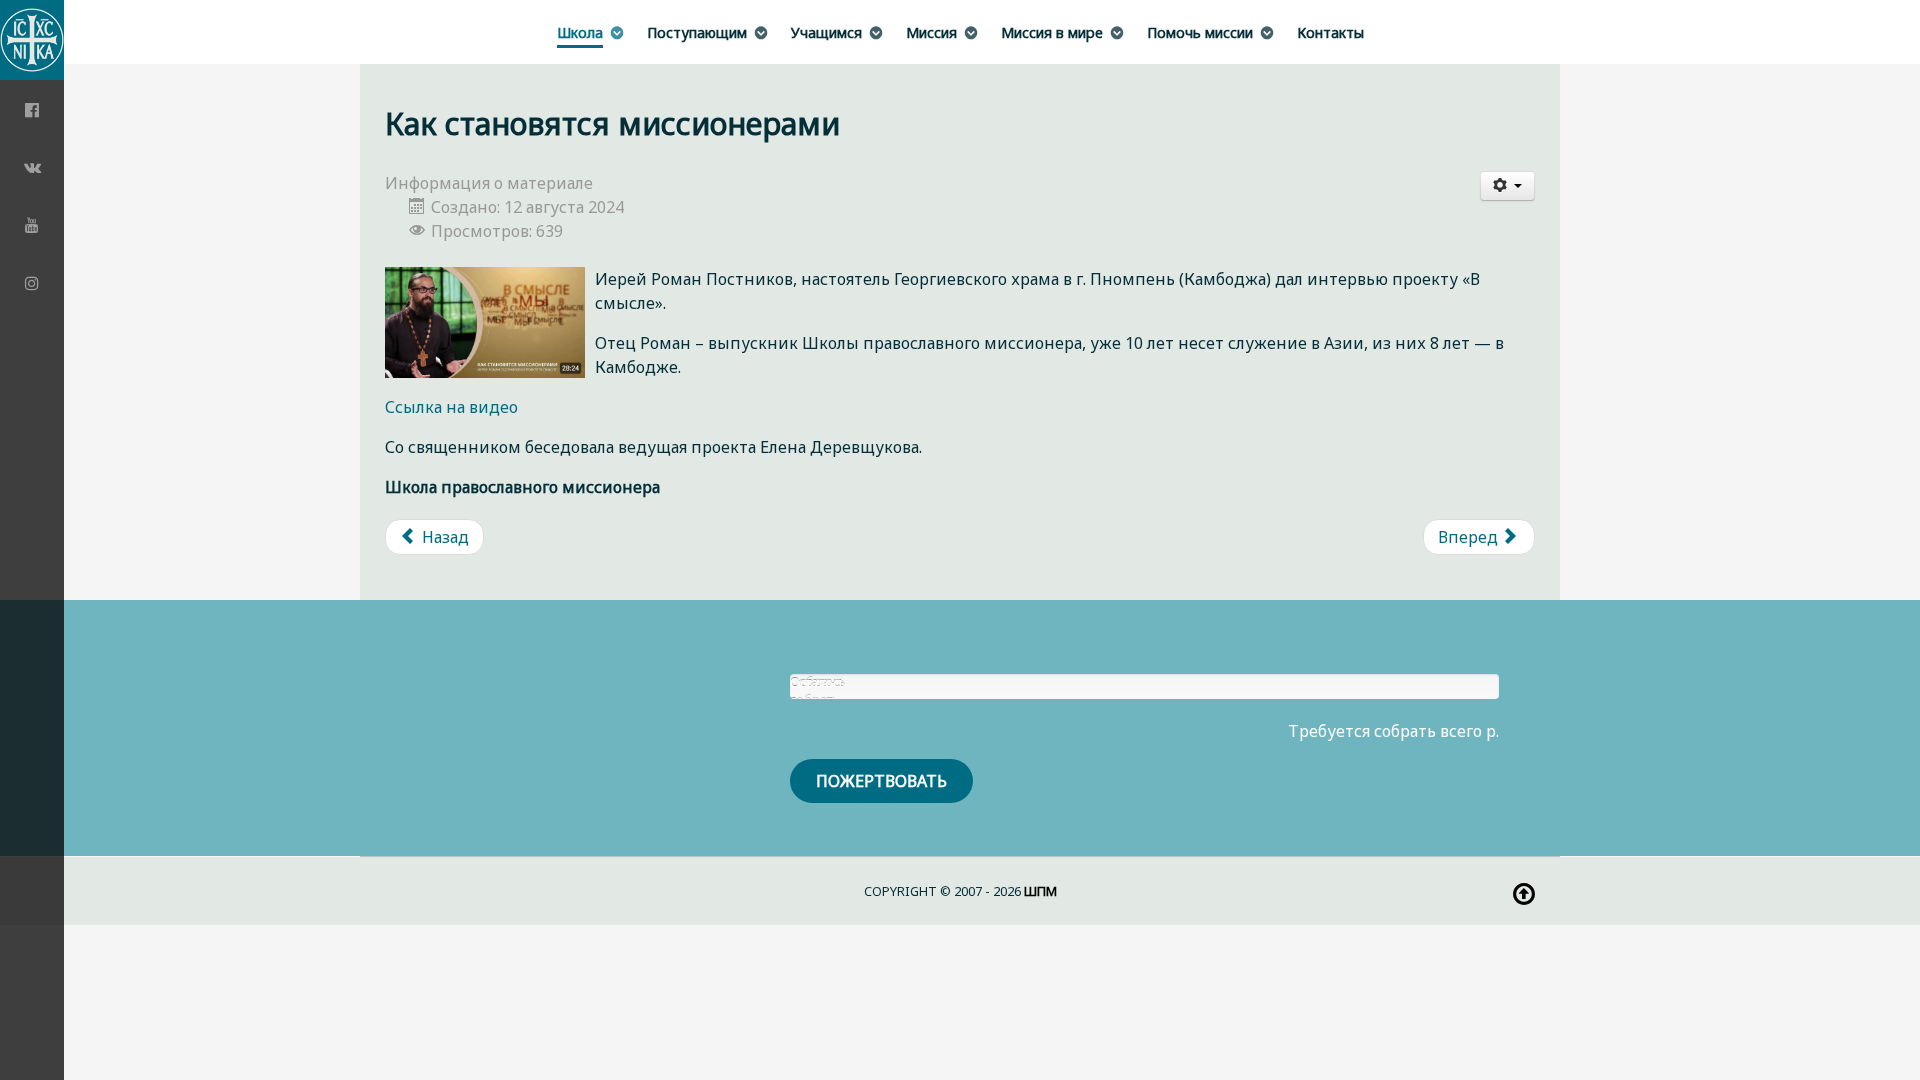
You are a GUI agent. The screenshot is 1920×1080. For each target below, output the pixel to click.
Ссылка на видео (451, 407)
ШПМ (1040, 891)
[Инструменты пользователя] (1508, 186)
